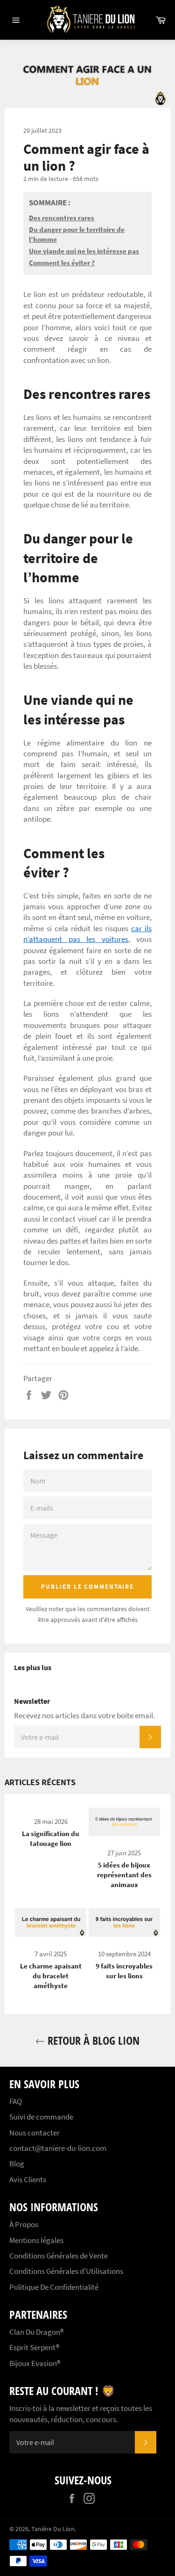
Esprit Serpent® (34, 2347)
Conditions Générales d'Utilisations (66, 2271)
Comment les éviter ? (62, 263)
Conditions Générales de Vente (59, 2256)
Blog (17, 2164)
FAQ (16, 2101)
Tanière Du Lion (53, 2529)
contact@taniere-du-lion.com (58, 2148)
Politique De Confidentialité (54, 2287)
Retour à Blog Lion (92, 2040)
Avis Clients (28, 2179)
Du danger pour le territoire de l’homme (77, 234)
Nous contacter (35, 2133)
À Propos (24, 2224)
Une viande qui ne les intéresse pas (84, 251)
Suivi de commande (41, 2117)
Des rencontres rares (62, 218)
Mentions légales (36, 2240)
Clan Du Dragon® (36, 2332)
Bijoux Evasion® (35, 2363)
